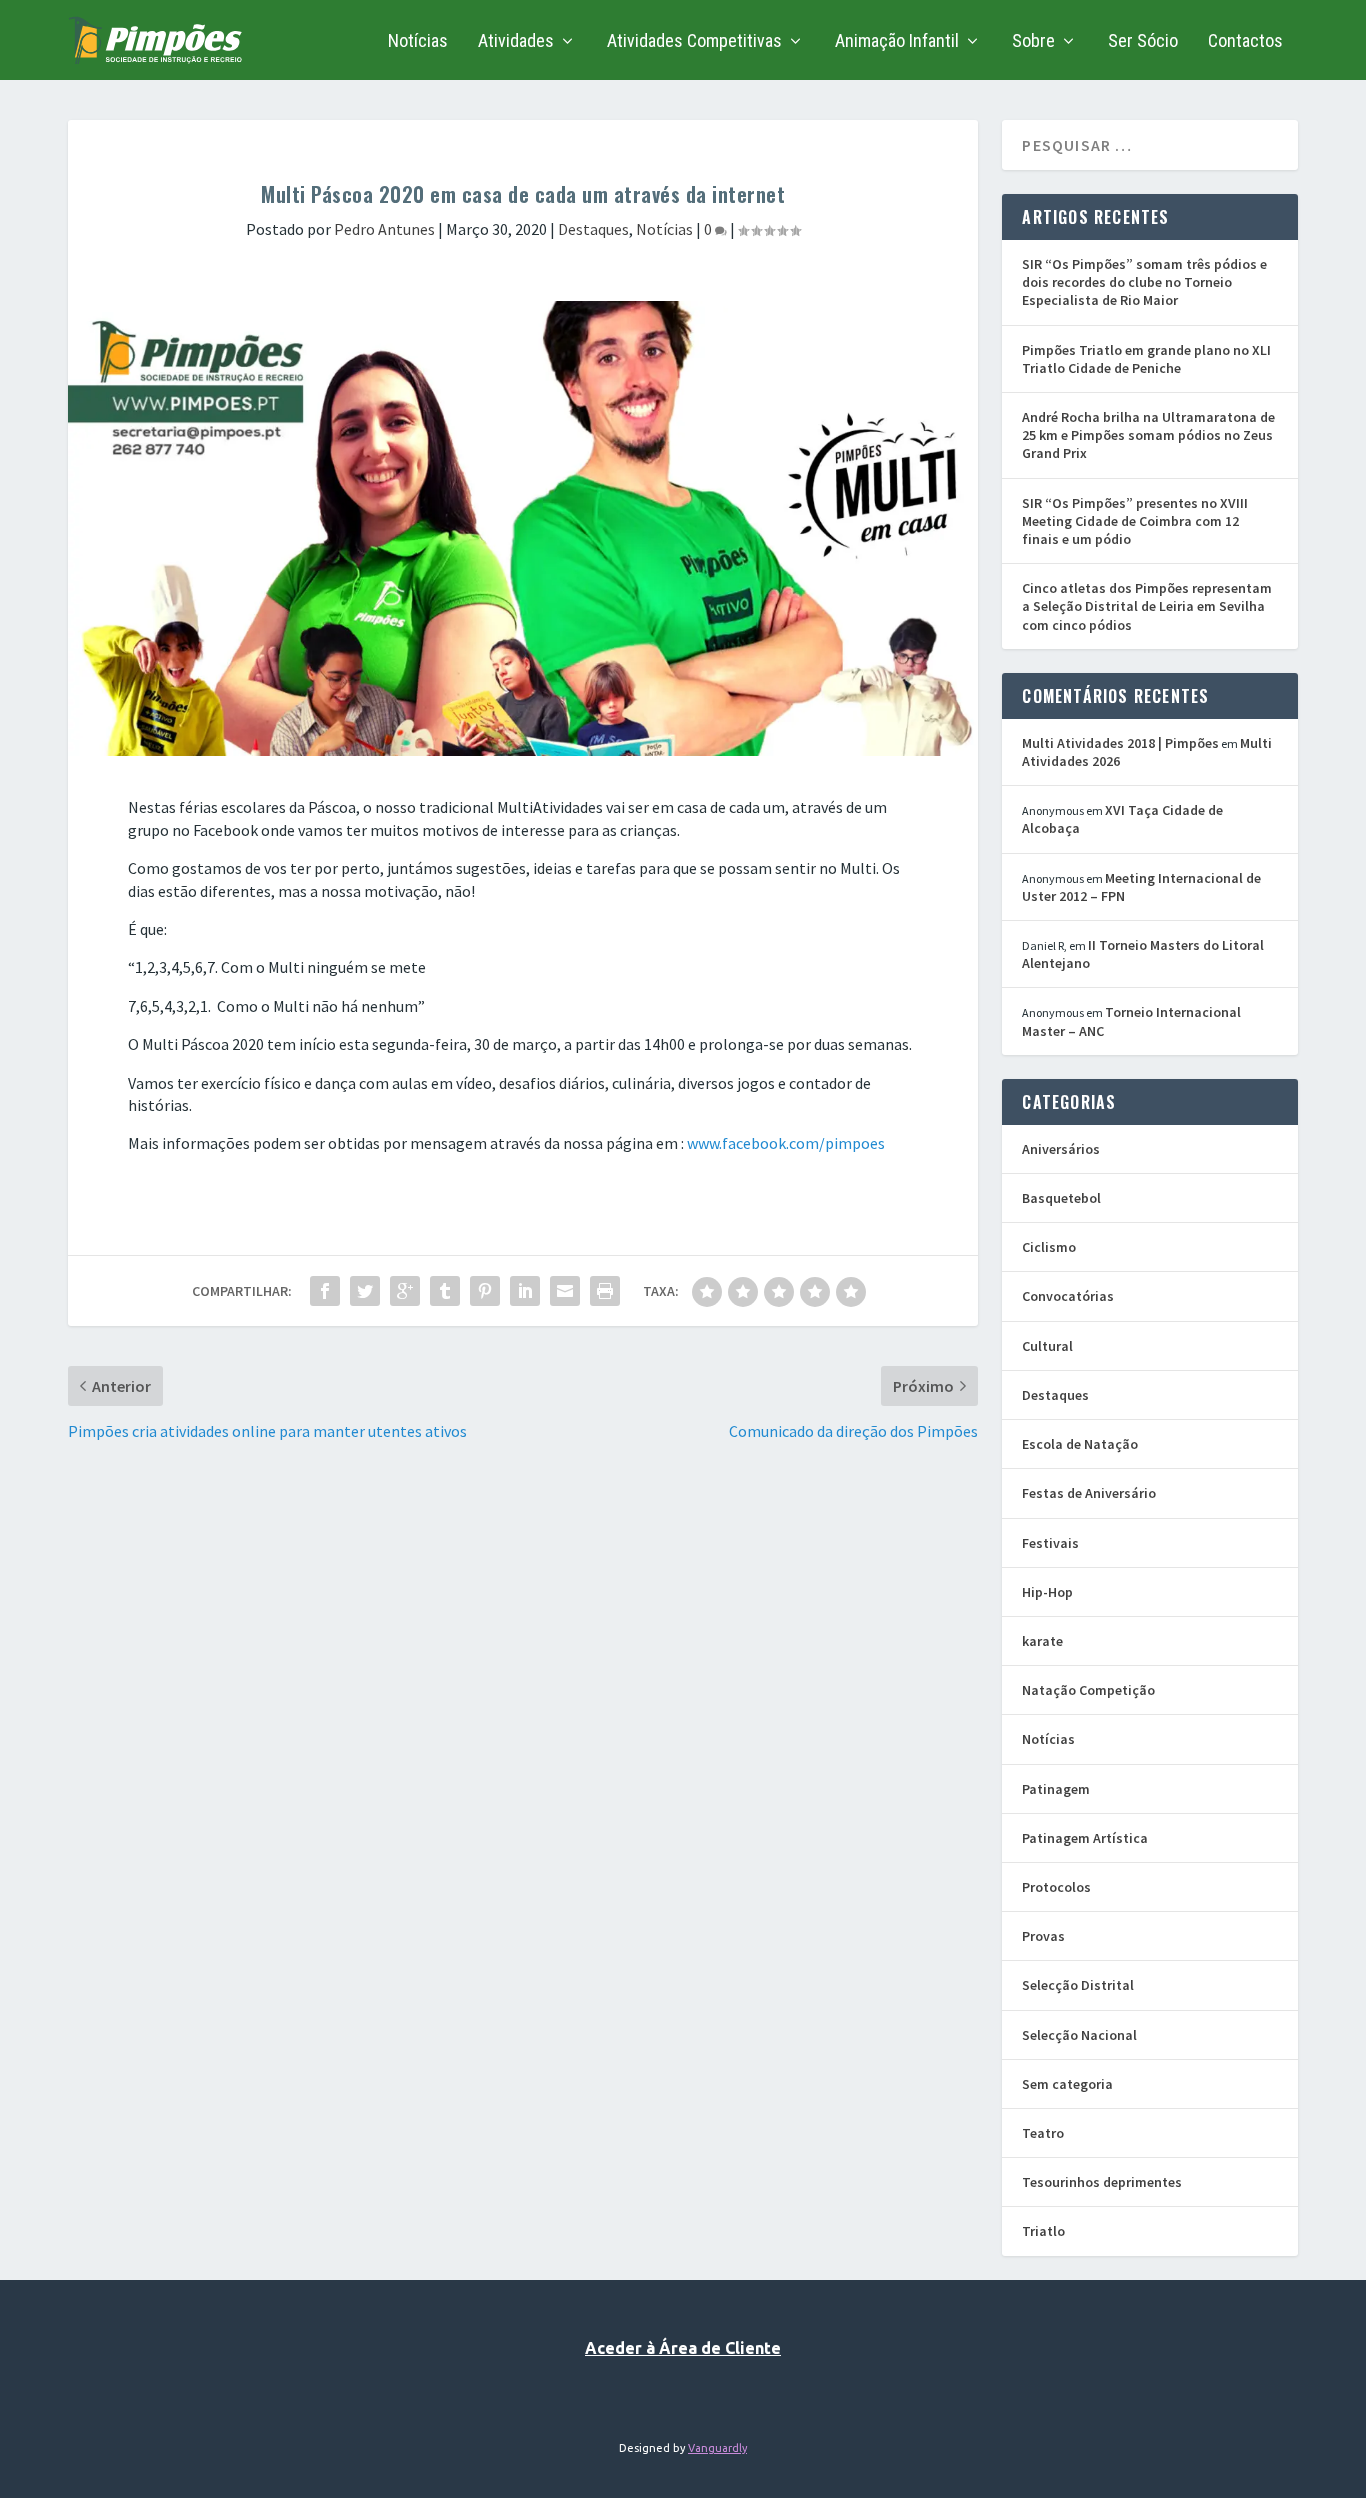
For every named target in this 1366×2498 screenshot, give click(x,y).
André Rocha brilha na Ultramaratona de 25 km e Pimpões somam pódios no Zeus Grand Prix (1148, 435)
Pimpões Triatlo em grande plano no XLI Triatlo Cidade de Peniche (1146, 359)
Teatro (1043, 2133)
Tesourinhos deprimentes (1102, 2182)
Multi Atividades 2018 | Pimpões (1120, 743)
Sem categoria (1067, 2084)
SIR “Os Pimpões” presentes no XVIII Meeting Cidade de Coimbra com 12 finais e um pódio (1135, 521)
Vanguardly (717, 2448)
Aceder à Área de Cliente (683, 2348)
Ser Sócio (1143, 42)
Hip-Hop (1047, 1592)
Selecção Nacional (1079, 2035)
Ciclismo (1049, 1247)
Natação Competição (1088, 1690)
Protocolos (1056, 1887)
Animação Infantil (897, 42)
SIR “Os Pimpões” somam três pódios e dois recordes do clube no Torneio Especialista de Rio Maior (1144, 282)
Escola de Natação (1080, 1444)
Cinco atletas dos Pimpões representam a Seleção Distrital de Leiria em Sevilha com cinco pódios (1147, 606)
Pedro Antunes (384, 229)
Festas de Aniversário (1089, 1493)
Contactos (1245, 42)
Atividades (516, 42)
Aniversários (1061, 1149)
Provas (1043, 1936)
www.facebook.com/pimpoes (786, 1143)
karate (1042, 1641)
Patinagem (1056, 1789)
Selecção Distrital (1078, 1985)
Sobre (1033, 42)
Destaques (593, 229)
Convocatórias (1068, 1296)
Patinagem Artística (1085, 1838)
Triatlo (1043, 2231)
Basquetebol (1061, 1198)
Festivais (1050, 1543)
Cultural (1047, 1346)
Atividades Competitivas (694, 42)
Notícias (418, 42)
